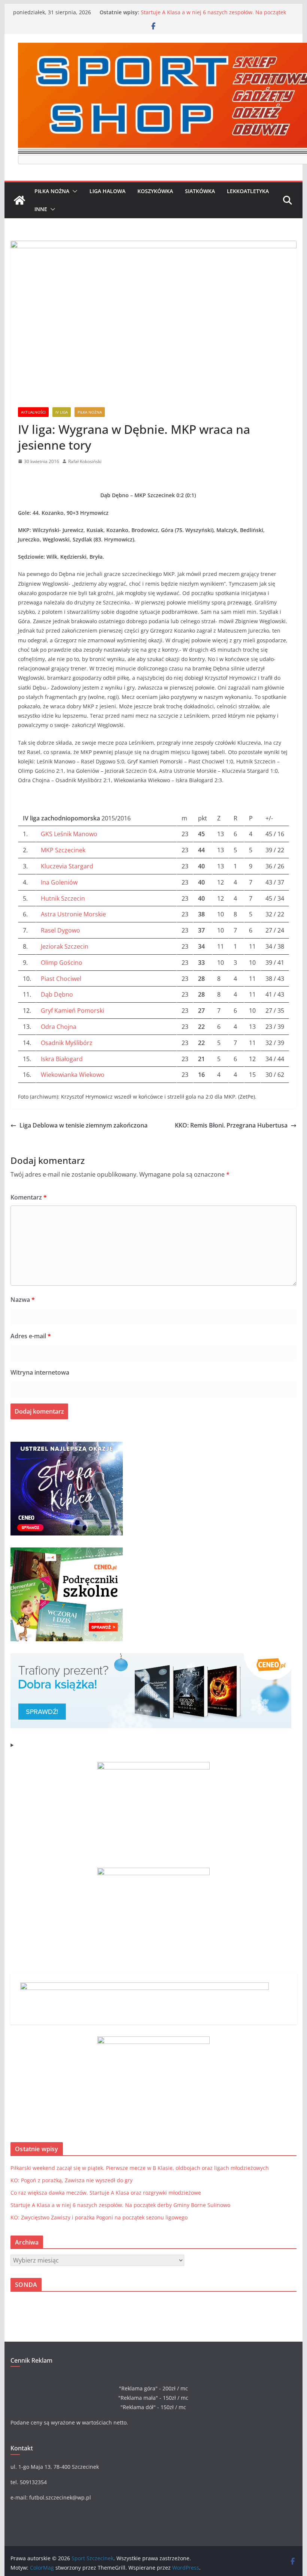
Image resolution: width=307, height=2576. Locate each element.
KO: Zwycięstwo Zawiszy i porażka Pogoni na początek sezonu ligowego (99, 2217)
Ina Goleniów (59, 882)
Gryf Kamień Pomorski (72, 1011)
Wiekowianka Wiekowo (73, 1075)
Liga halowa (107, 191)
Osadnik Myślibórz (67, 1043)
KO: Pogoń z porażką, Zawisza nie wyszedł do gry (72, 2180)
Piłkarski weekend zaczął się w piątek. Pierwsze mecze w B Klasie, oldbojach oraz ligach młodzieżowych (140, 2168)
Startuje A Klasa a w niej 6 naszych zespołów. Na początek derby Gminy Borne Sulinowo (213, 16)
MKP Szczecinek (63, 850)
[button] (73, 191)
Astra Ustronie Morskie (73, 914)
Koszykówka (155, 191)
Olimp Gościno (62, 963)
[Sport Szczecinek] (19, 200)
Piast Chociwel (61, 979)
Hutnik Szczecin (63, 898)
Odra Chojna (59, 1027)
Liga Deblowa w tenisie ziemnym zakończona (83, 1125)
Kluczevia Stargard (67, 866)
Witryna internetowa (40, 1372)
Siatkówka (200, 191)
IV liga (62, 412)
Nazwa (23, 1300)
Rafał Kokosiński (85, 461)
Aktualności (33, 412)
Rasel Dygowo (60, 930)
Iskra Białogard (62, 1059)
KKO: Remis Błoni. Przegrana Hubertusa (231, 1125)
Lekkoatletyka (248, 191)
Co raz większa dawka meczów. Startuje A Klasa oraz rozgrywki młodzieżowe (106, 2193)
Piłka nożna (52, 191)
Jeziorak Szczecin (65, 946)
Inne (41, 209)
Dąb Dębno (57, 994)
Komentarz (29, 1197)
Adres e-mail (31, 1336)
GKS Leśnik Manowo (69, 834)
